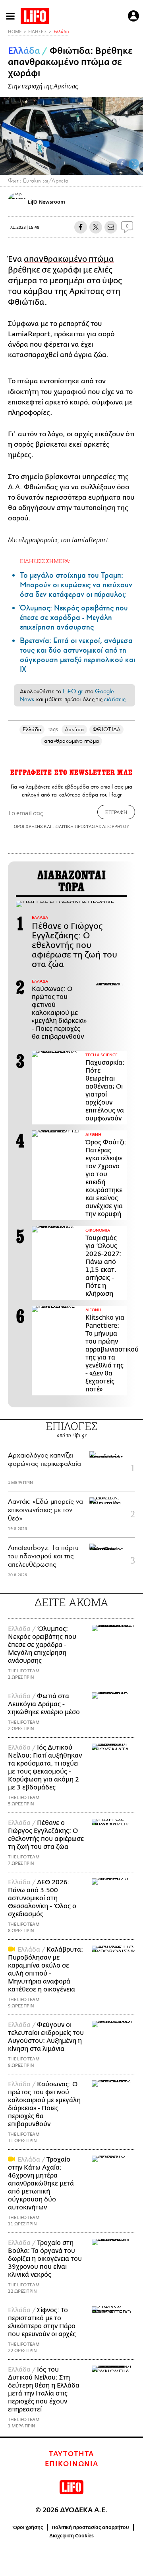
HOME (15, 32)
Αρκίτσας (88, 291)
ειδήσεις (115, 699)
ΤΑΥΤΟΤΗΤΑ (71, 2454)
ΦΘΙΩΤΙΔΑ (106, 729)
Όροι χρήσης (28, 2527)
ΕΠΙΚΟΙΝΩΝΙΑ (72, 2464)
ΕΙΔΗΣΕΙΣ (38, 32)
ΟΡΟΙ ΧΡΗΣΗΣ (28, 826)
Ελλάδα (61, 32)
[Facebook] (122, 164)
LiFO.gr (73, 691)
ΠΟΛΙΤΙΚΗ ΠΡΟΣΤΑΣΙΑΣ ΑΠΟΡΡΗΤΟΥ (91, 826)
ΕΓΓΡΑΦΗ (116, 812)
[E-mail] (111, 227)
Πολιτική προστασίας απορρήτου (90, 2527)
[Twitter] (134, 164)
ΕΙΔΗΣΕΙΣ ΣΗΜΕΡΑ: (45, 561)
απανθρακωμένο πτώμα (69, 259)
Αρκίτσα (74, 729)
